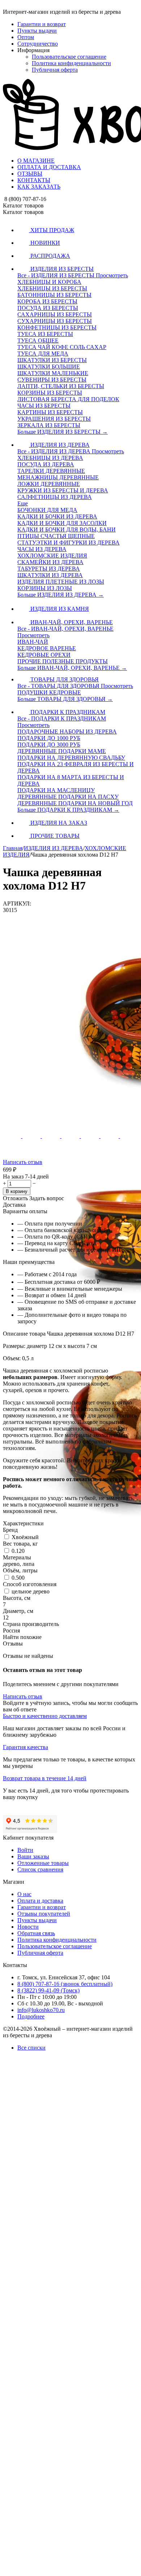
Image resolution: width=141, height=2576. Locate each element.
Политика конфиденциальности (71, 63)
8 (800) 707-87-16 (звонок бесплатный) (65, 1984)
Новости (28, 1927)
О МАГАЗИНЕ (36, 161)
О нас (24, 1894)
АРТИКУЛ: (17, 904)
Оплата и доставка (40, 1901)
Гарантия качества (25, 1747)
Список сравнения (40, 1869)
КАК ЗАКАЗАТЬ (39, 187)
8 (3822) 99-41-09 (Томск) (48, 1990)
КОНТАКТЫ (34, 180)
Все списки (31, 2048)
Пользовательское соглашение (69, 57)
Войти (25, 1850)
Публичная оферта (55, 70)
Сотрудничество (38, 44)
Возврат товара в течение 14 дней (45, 1778)
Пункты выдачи (37, 31)
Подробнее (31, 2016)
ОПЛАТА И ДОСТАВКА (49, 167)
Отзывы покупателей (44, 1914)
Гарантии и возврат (42, 24)
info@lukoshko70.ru (41, 2010)
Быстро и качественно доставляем (45, 1716)
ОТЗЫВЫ (30, 174)
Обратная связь (36, 1933)
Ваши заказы (33, 1856)
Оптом (26, 37)
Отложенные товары (43, 1863)
